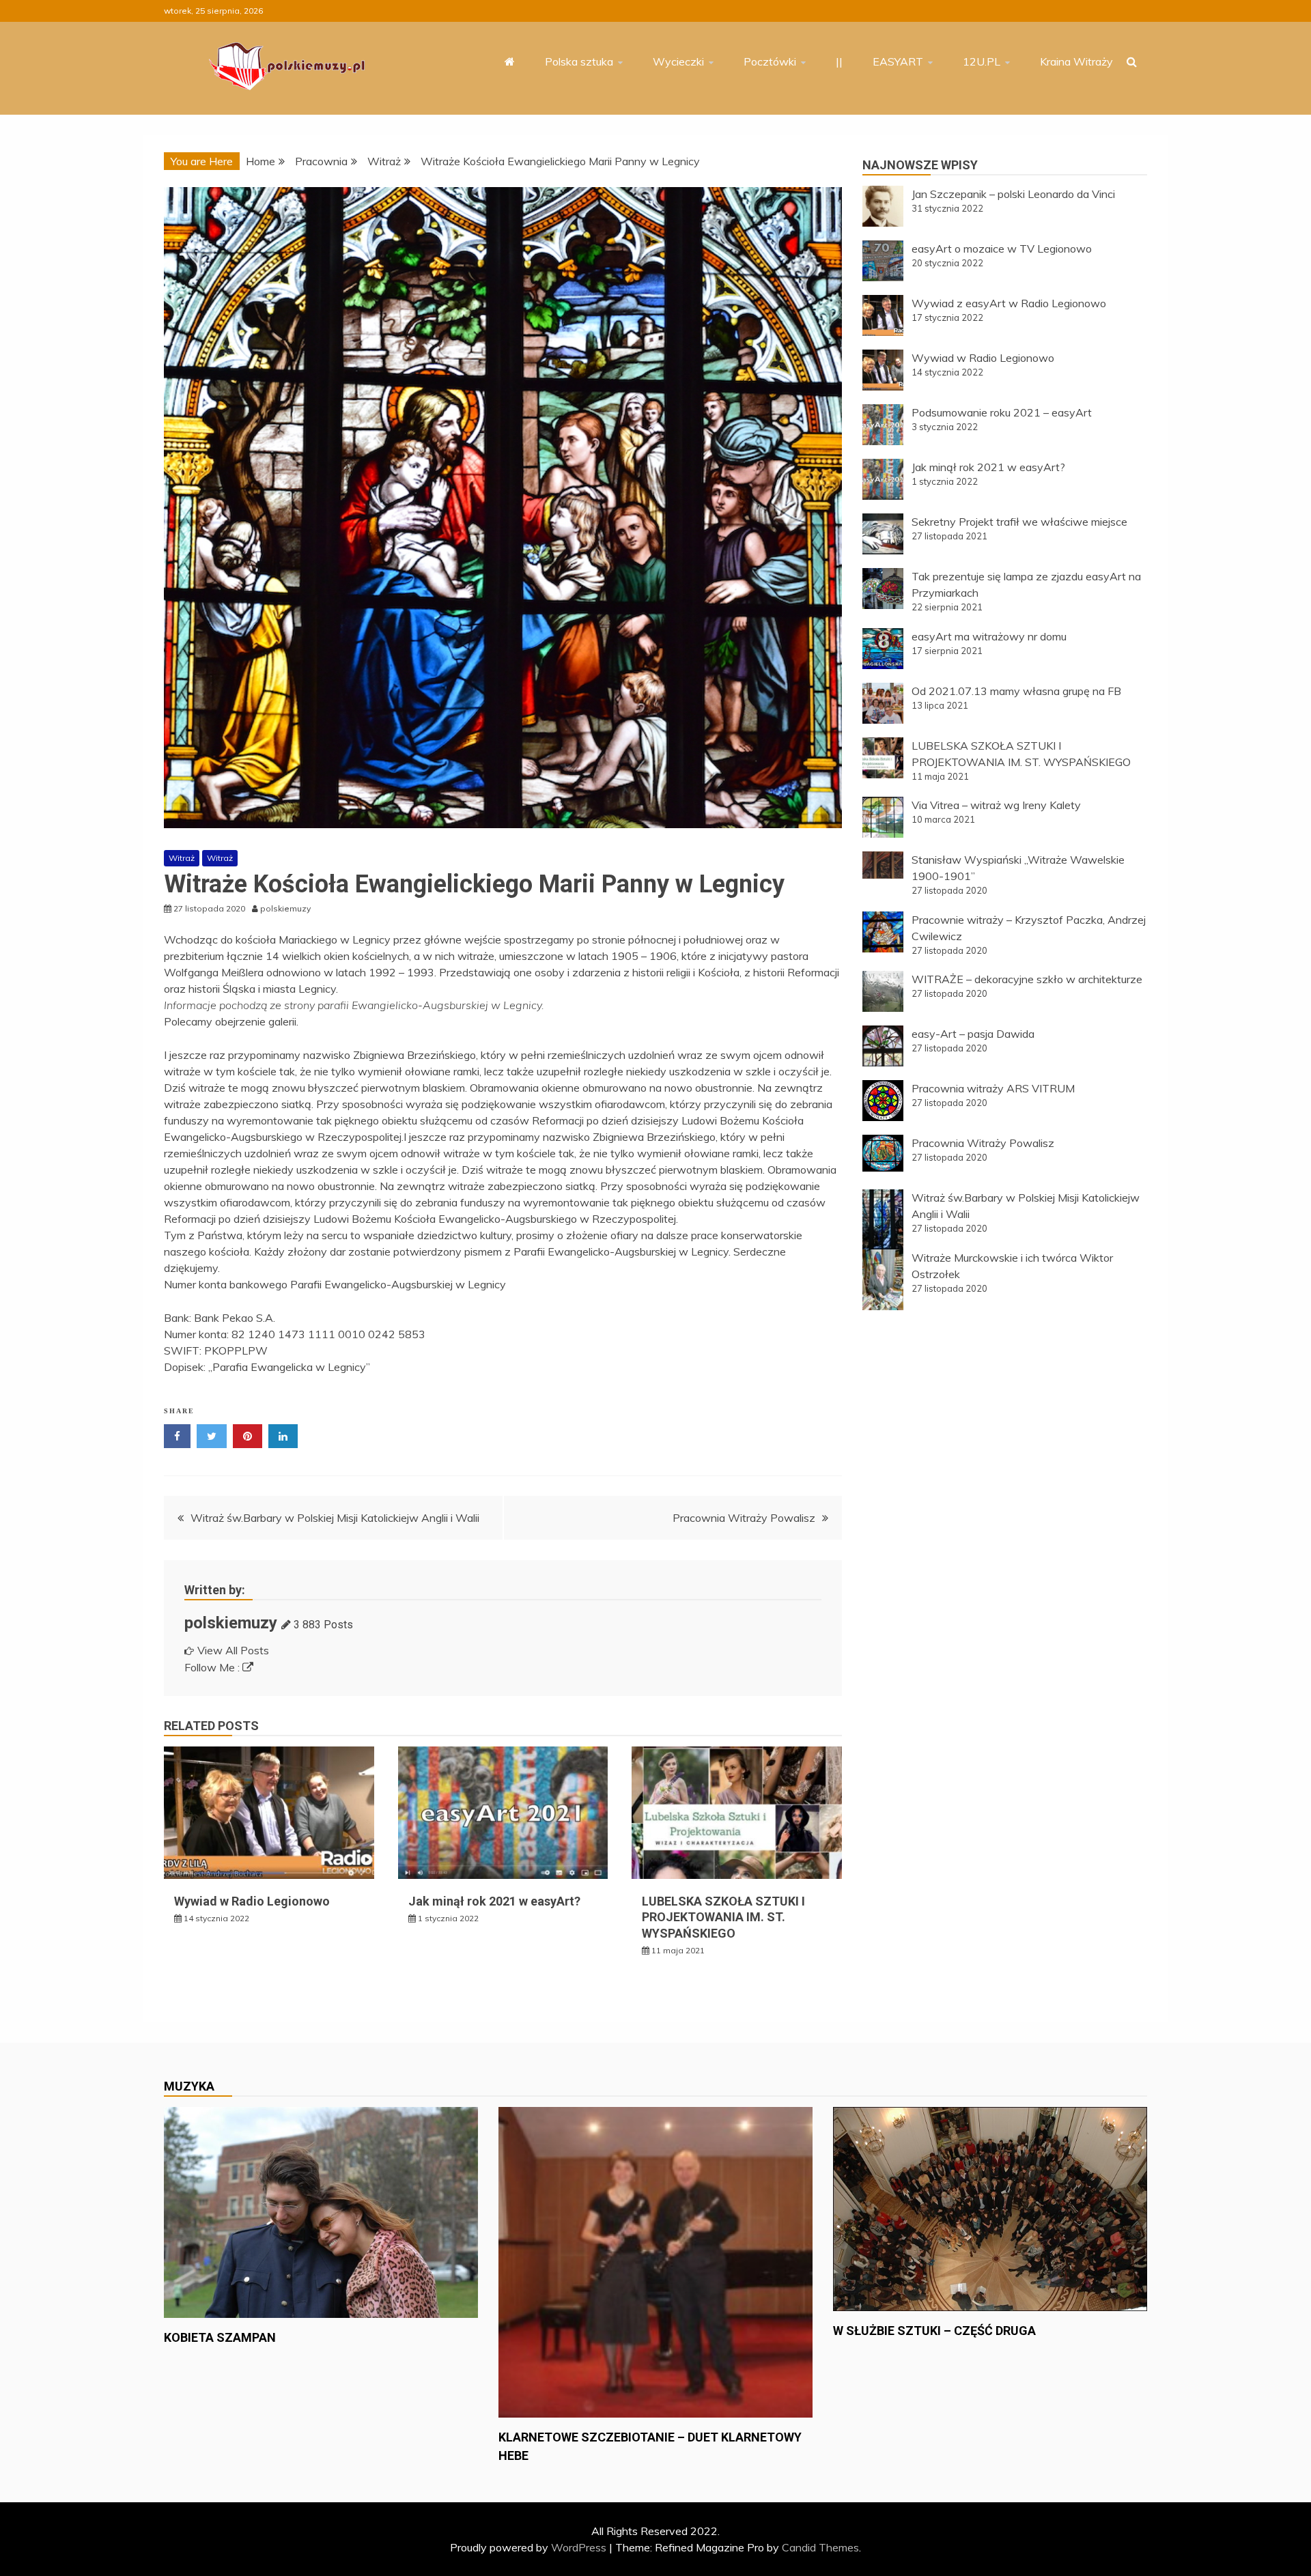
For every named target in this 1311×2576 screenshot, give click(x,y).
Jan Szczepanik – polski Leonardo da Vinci (1013, 194)
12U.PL (982, 61)
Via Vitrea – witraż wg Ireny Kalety (996, 805)
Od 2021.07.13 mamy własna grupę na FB (1016, 691)
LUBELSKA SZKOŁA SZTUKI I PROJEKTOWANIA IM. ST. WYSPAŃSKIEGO (723, 1917)
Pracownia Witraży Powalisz (744, 1518)
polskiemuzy (231, 1623)
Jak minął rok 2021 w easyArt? (494, 1901)
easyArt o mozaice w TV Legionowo (1002, 249)
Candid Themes (820, 2547)
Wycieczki (678, 61)
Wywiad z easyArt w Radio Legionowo (1009, 303)
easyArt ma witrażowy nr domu (989, 636)
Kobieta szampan (220, 2337)
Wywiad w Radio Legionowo (252, 1901)
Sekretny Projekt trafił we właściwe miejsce (1019, 522)
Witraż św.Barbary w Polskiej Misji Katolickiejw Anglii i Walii (335, 1518)
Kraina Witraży (1076, 61)
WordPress (579, 2547)
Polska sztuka (579, 61)
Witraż (182, 858)
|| (839, 61)
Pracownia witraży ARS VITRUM (993, 1088)
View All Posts (233, 1650)
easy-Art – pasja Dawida (973, 1034)
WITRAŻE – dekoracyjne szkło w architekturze (1027, 979)
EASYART (898, 61)
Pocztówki (770, 61)
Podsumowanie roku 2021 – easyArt (1002, 412)
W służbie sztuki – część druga (934, 2331)
